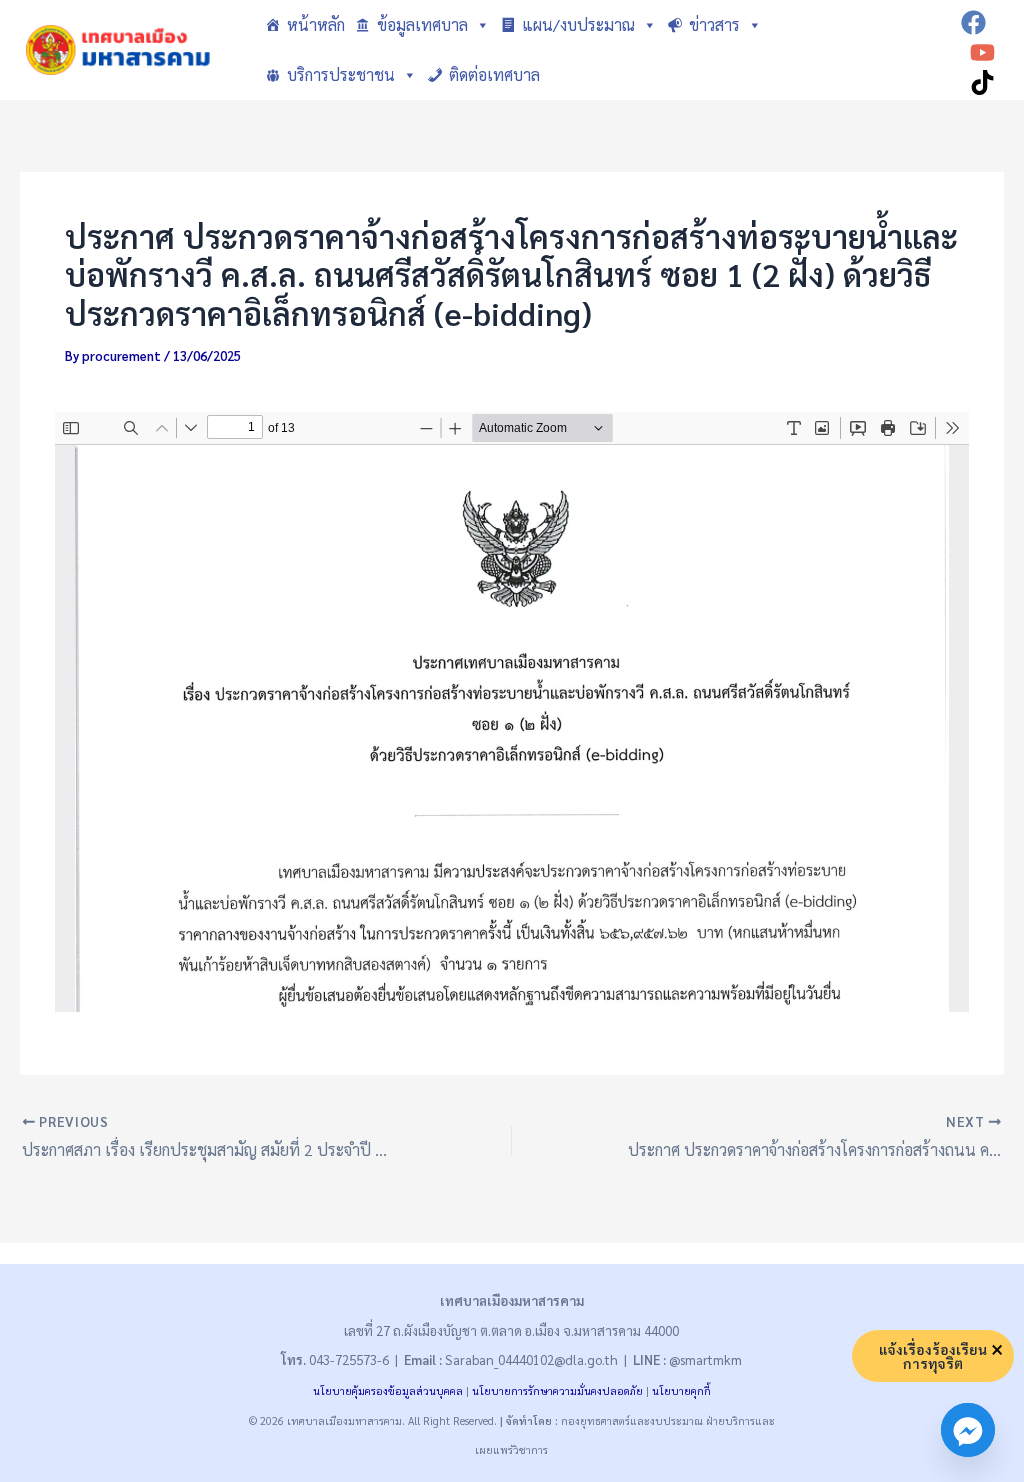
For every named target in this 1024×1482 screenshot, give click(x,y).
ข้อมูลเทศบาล (422, 24)
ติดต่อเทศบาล (494, 74)
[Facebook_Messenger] (968, 1430)
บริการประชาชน (341, 74)
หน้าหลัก (316, 24)
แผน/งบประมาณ (578, 24)
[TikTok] (982, 82)
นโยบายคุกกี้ (681, 1390)
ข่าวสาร (714, 24)
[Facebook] (973, 22)
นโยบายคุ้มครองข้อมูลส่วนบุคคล (388, 1390)
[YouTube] (982, 52)
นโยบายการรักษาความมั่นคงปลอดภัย (557, 1390)
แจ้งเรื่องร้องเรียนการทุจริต (933, 1356)
